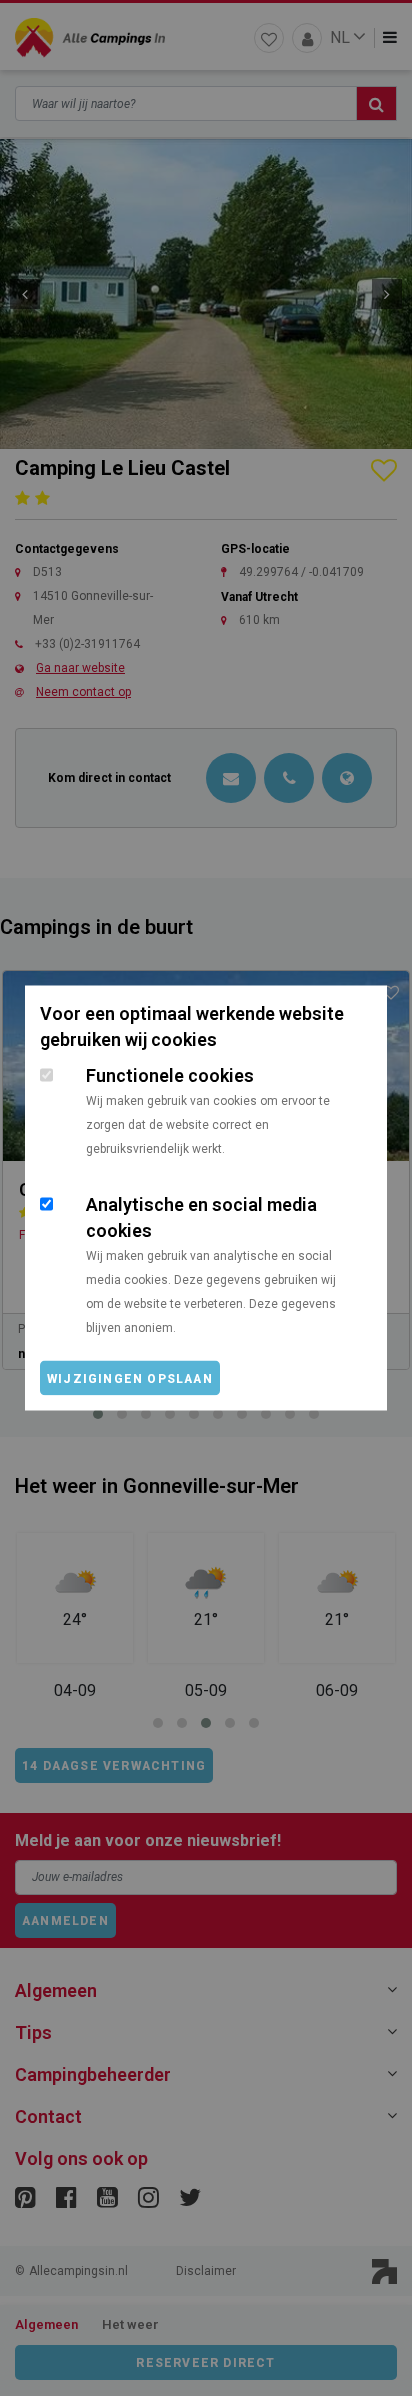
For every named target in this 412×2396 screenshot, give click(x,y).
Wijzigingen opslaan (130, 1379)
